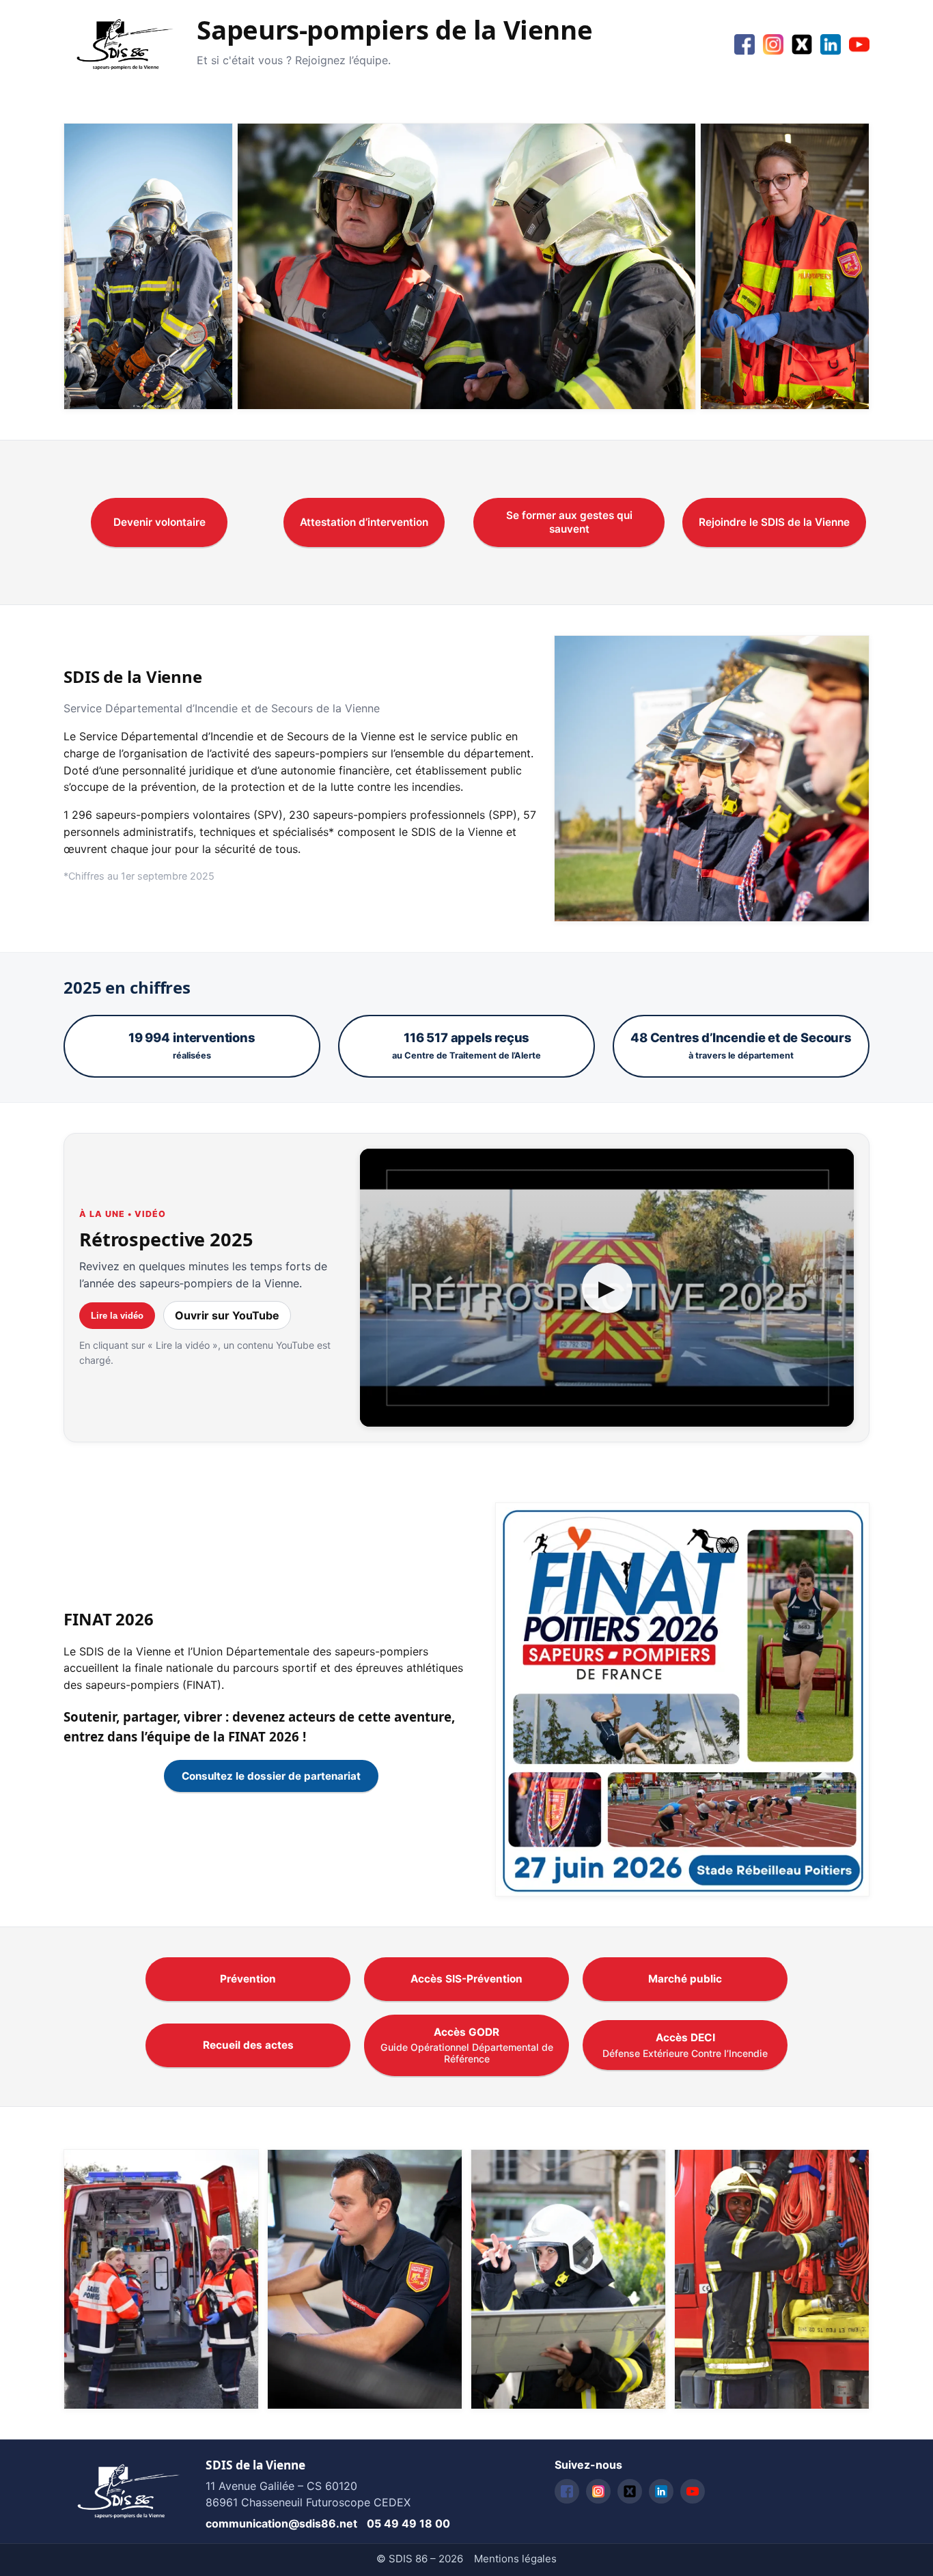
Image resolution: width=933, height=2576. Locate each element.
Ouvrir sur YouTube (227, 1315)
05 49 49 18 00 (408, 2523)
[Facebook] (744, 44)
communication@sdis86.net (281, 2523)
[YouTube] (859, 44)
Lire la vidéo (117, 1316)
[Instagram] (773, 44)
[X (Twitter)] (802, 44)
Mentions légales (515, 2559)
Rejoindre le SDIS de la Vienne (774, 522)
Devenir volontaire (159, 522)
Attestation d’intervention (364, 522)
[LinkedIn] (831, 44)
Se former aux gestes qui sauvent (569, 522)
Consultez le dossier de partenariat (271, 1776)
